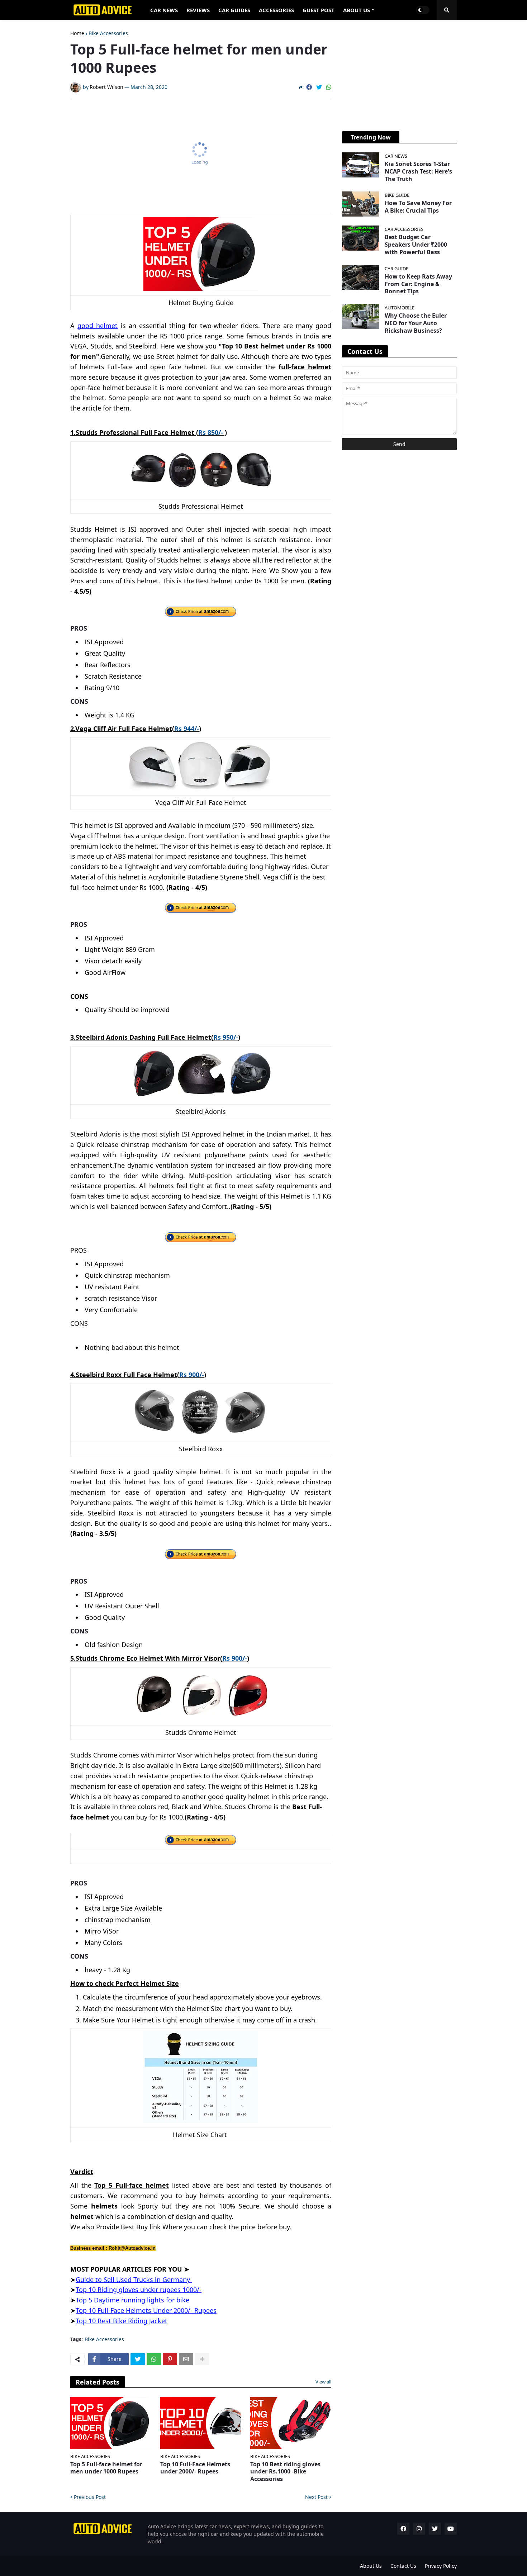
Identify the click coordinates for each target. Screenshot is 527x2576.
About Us (371, 2566)
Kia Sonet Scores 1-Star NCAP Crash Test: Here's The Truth (418, 171)
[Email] (186, 2359)
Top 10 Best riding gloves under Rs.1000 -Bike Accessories (285, 2472)
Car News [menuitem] (164, 10)
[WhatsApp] (329, 87)
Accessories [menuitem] (276, 10)
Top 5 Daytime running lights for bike (132, 2300)
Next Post (316, 2497)
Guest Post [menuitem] (319, 10)
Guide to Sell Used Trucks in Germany (134, 2280)
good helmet (98, 326)
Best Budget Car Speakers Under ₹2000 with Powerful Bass (416, 245)
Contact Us (403, 2566)
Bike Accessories (108, 33)
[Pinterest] (170, 2359)
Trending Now (371, 137)
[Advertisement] (203, 154)
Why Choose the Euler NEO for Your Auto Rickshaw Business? (416, 323)
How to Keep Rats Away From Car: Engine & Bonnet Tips (418, 284)
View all (323, 2382)
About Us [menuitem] (357, 10)
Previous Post (90, 2497)
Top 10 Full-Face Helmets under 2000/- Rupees (195, 2468)
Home (77, 33)
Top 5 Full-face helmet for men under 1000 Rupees (106, 2468)
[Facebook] (309, 87)
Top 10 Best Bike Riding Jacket (122, 2321)
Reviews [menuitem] (198, 10)
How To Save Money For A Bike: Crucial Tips (418, 207)
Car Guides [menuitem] (234, 10)
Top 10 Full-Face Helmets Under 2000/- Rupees (146, 2310)
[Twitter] (319, 87)
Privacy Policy (441, 2566)
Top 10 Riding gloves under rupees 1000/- (139, 2290)
